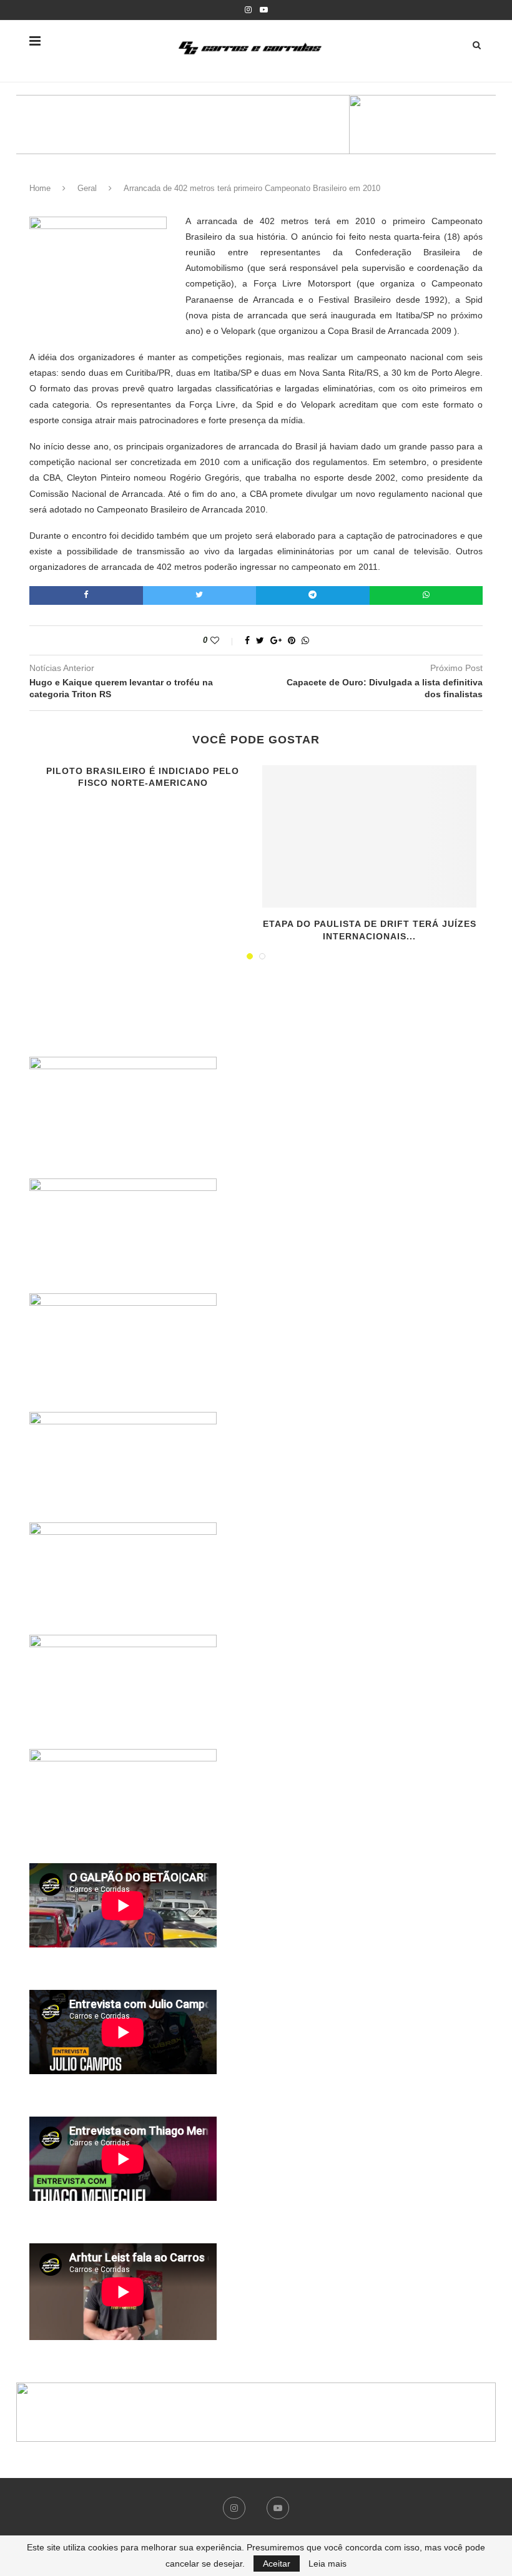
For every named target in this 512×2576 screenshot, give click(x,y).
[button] (256, 125)
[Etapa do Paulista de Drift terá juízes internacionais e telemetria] (369, 837)
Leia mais (327, 2564)
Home (40, 188)
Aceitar (277, 2564)
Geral (87, 188)
